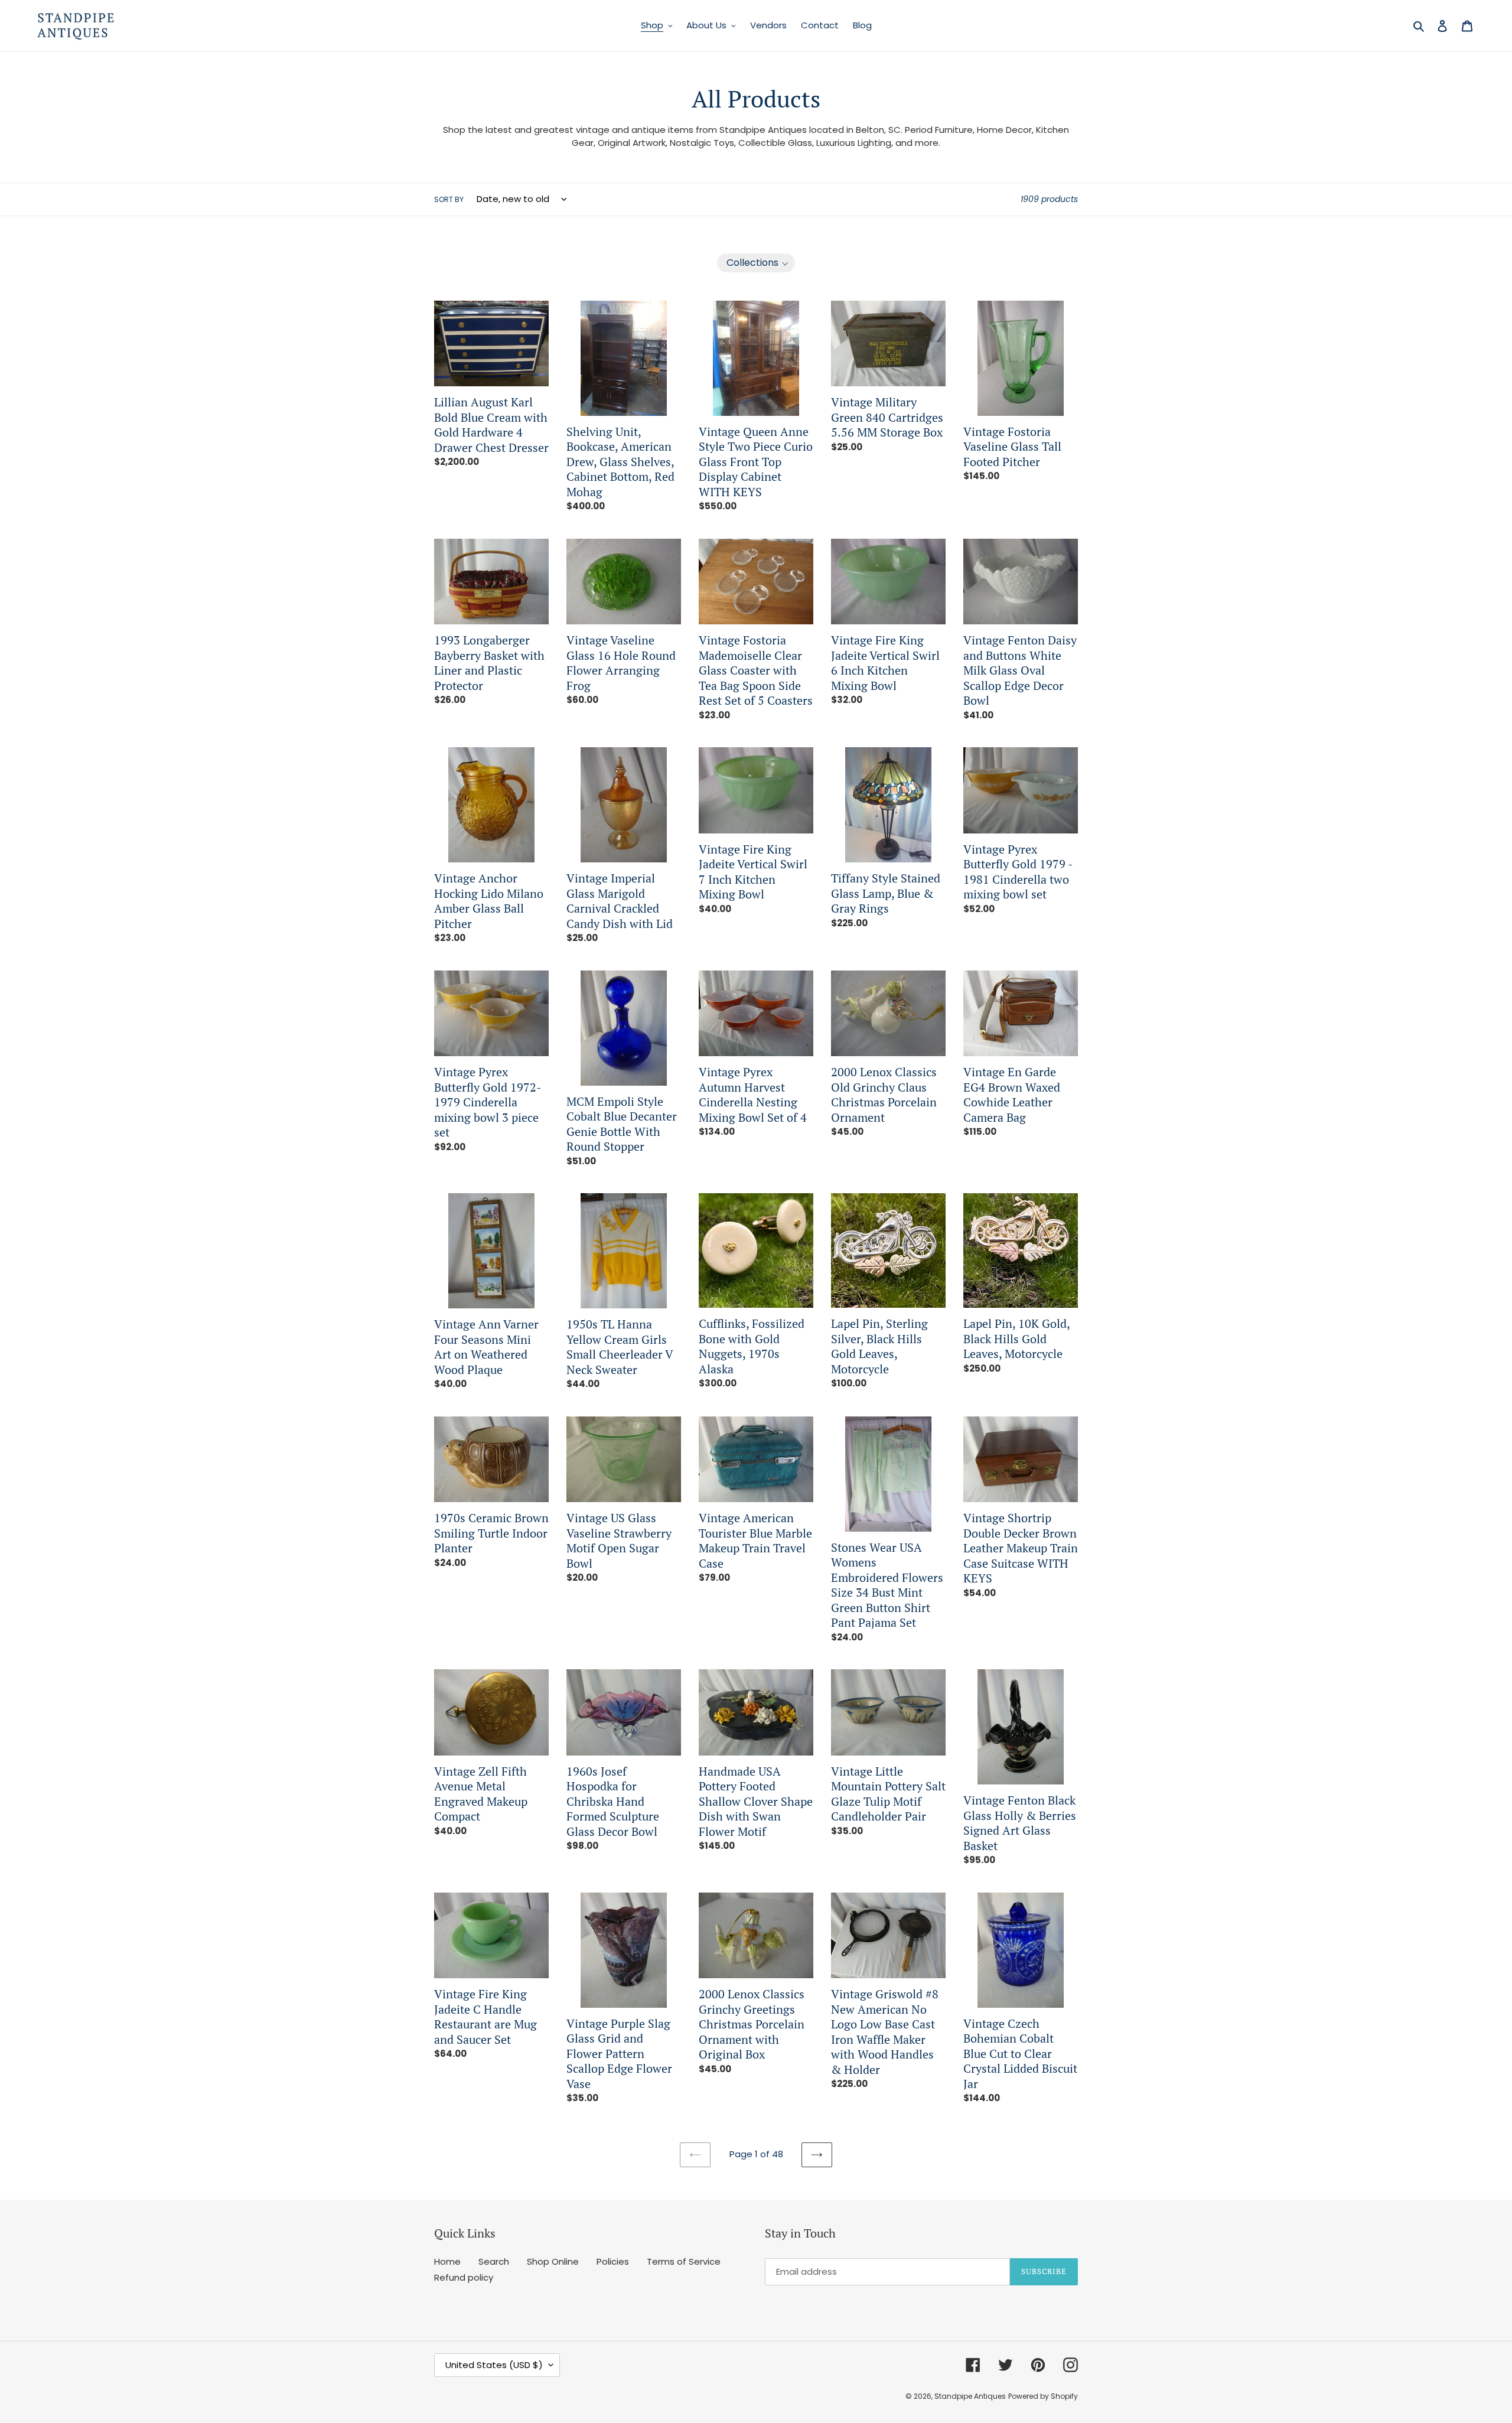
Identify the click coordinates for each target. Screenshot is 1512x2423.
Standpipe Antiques (970, 2396)
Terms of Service (684, 2261)
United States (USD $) (494, 2365)
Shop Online (553, 2261)
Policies (613, 2261)
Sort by (449, 199)
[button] (756, 263)
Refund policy (464, 2277)
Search (494, 2261)
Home (447, 2261)
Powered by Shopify (1043, 2396)
